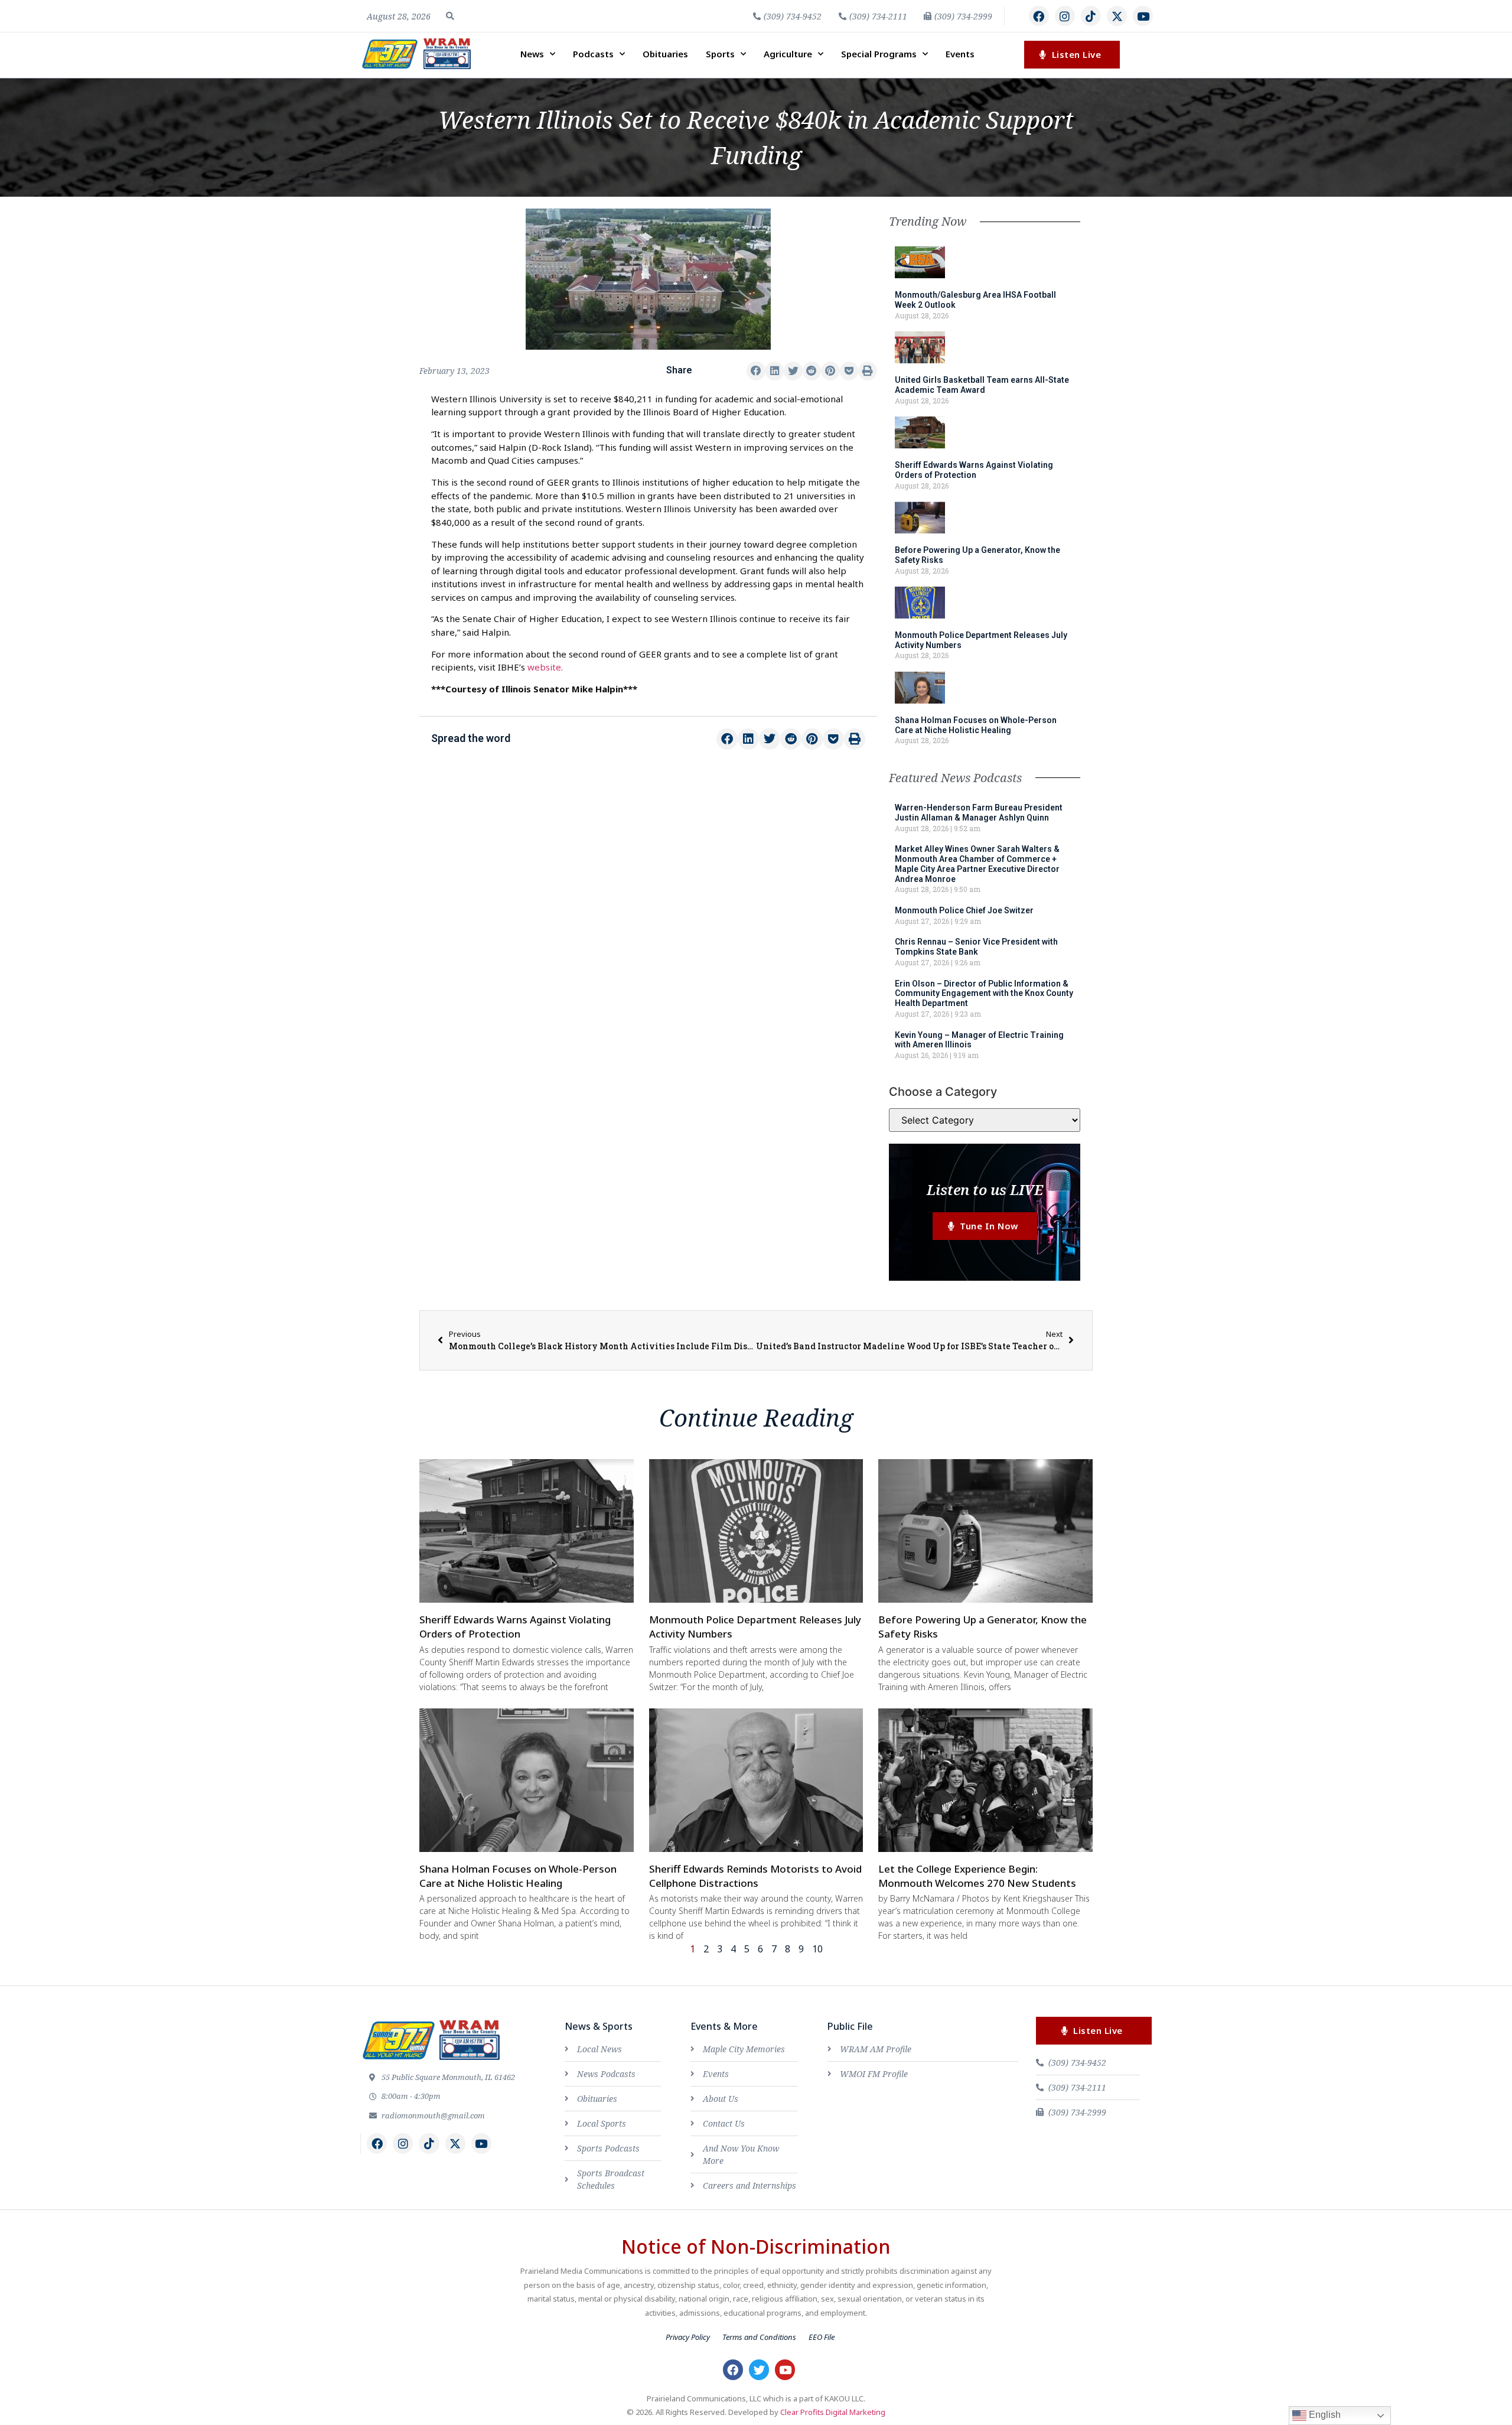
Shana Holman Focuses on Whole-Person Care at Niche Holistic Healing (976, 725)
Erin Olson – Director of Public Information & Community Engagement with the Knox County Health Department (984, 994)
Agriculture (788, 54)
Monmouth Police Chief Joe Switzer (964, 910)
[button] (450, 16)
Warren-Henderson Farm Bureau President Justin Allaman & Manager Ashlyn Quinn (979, 813)
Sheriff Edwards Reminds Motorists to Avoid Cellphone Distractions (755, 1876)
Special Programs (879, 54)
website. (545, 667)
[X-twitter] (1117, 16)
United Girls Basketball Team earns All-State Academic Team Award (982, 385)
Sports (720, 54)
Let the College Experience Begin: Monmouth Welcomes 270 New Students (977, 1876)
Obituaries (665, 54)
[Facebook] (1039, 16)
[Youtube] (1143, 16)
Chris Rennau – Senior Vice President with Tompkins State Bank (976, 947)
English (1324, 2415)
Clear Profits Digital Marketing (833, 2412)
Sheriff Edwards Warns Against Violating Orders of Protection (974, 470)
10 (817, 1949)
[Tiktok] (1091, 16)
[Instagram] (1065, 16)
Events (960, 54)
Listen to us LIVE (985, 1189)
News (532, 54)
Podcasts (593, 54)
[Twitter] (759, 2369)
